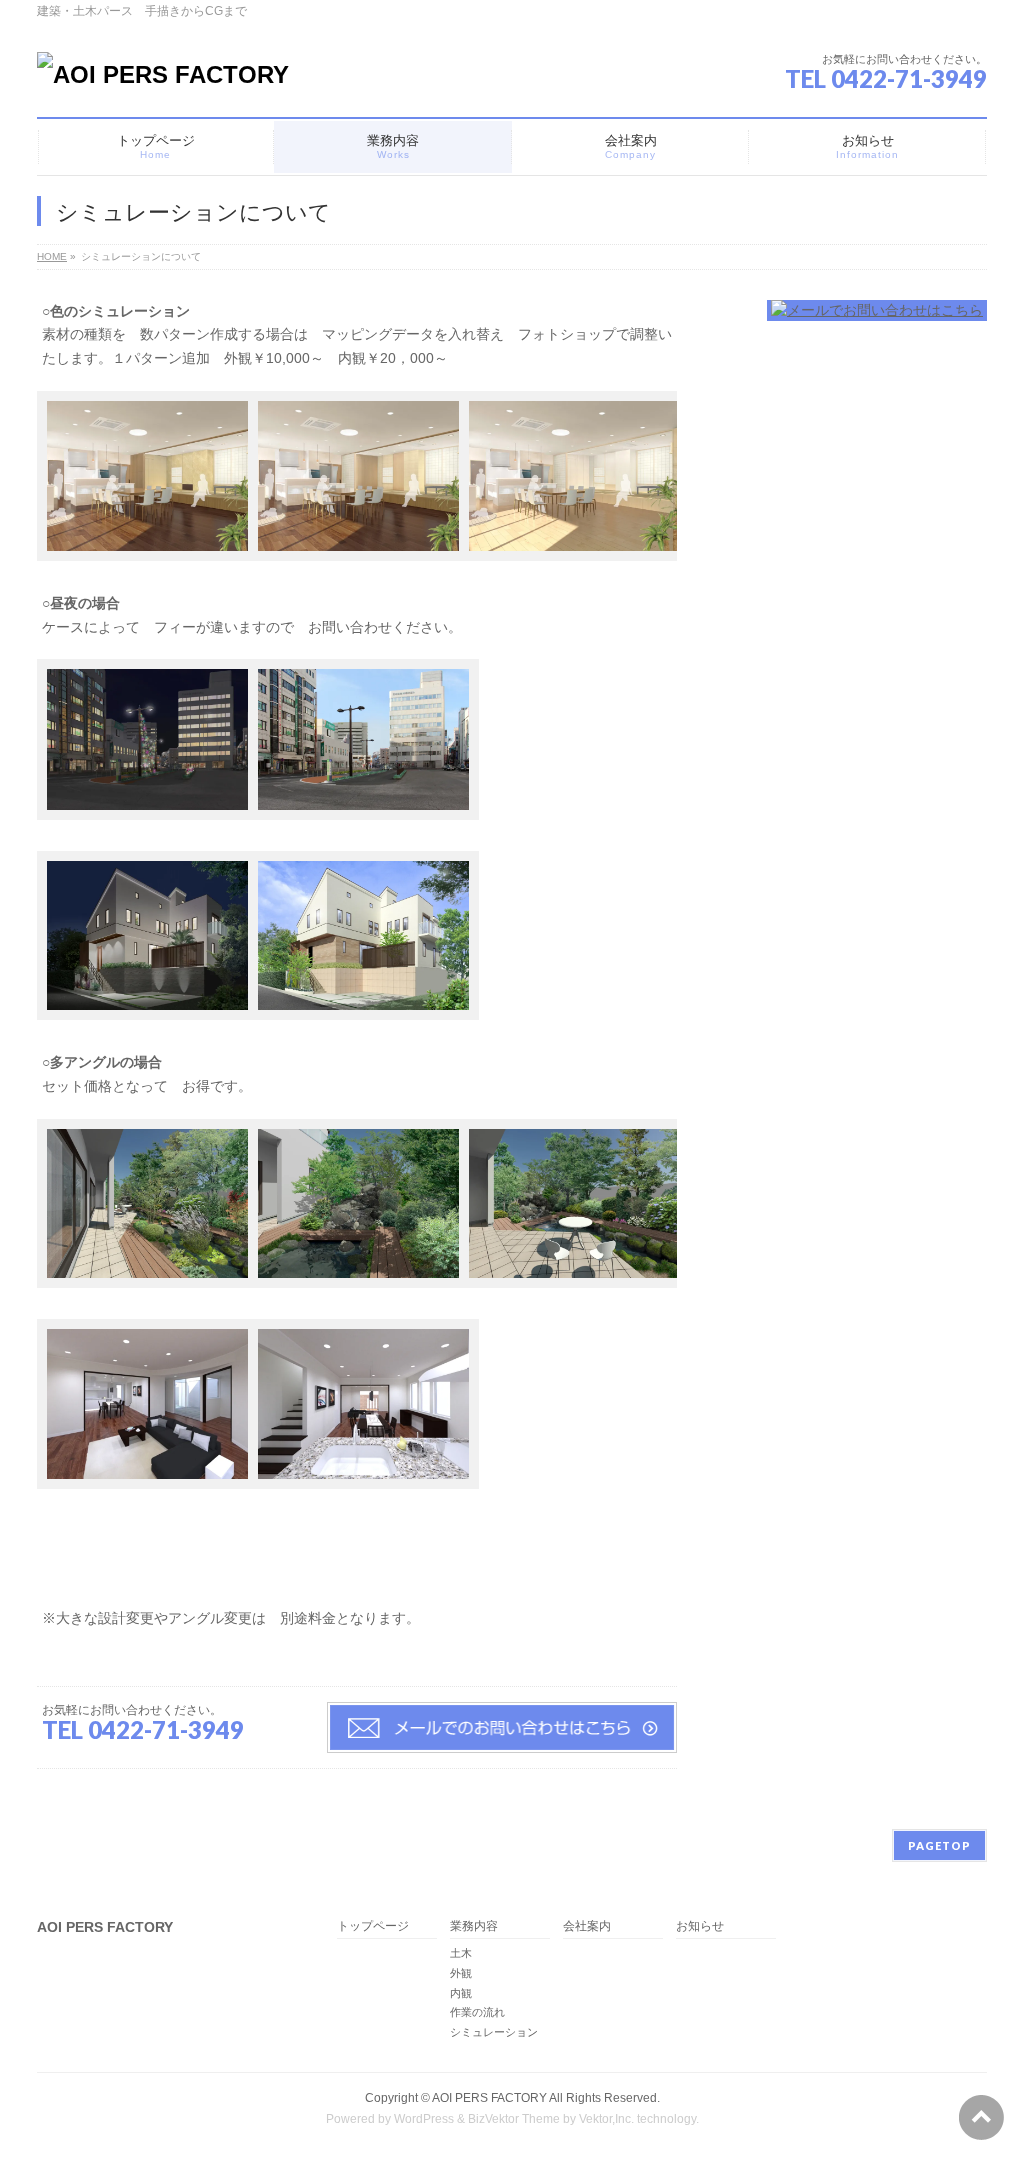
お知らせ (700, 1926)
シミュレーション (494, 2032)
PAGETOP (939, 1845)
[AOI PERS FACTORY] (163, 74)
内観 (461, 1993)
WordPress (424, 2119)
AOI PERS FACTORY (489, 2098)
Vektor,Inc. (606, 2119)
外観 (461, 1973)
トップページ (373, 1926)
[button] (142, 482)
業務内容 (474, 1926)
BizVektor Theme (514, 2119)
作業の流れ (477, 2012)
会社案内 (587, 1926)
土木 (461, 1953)
